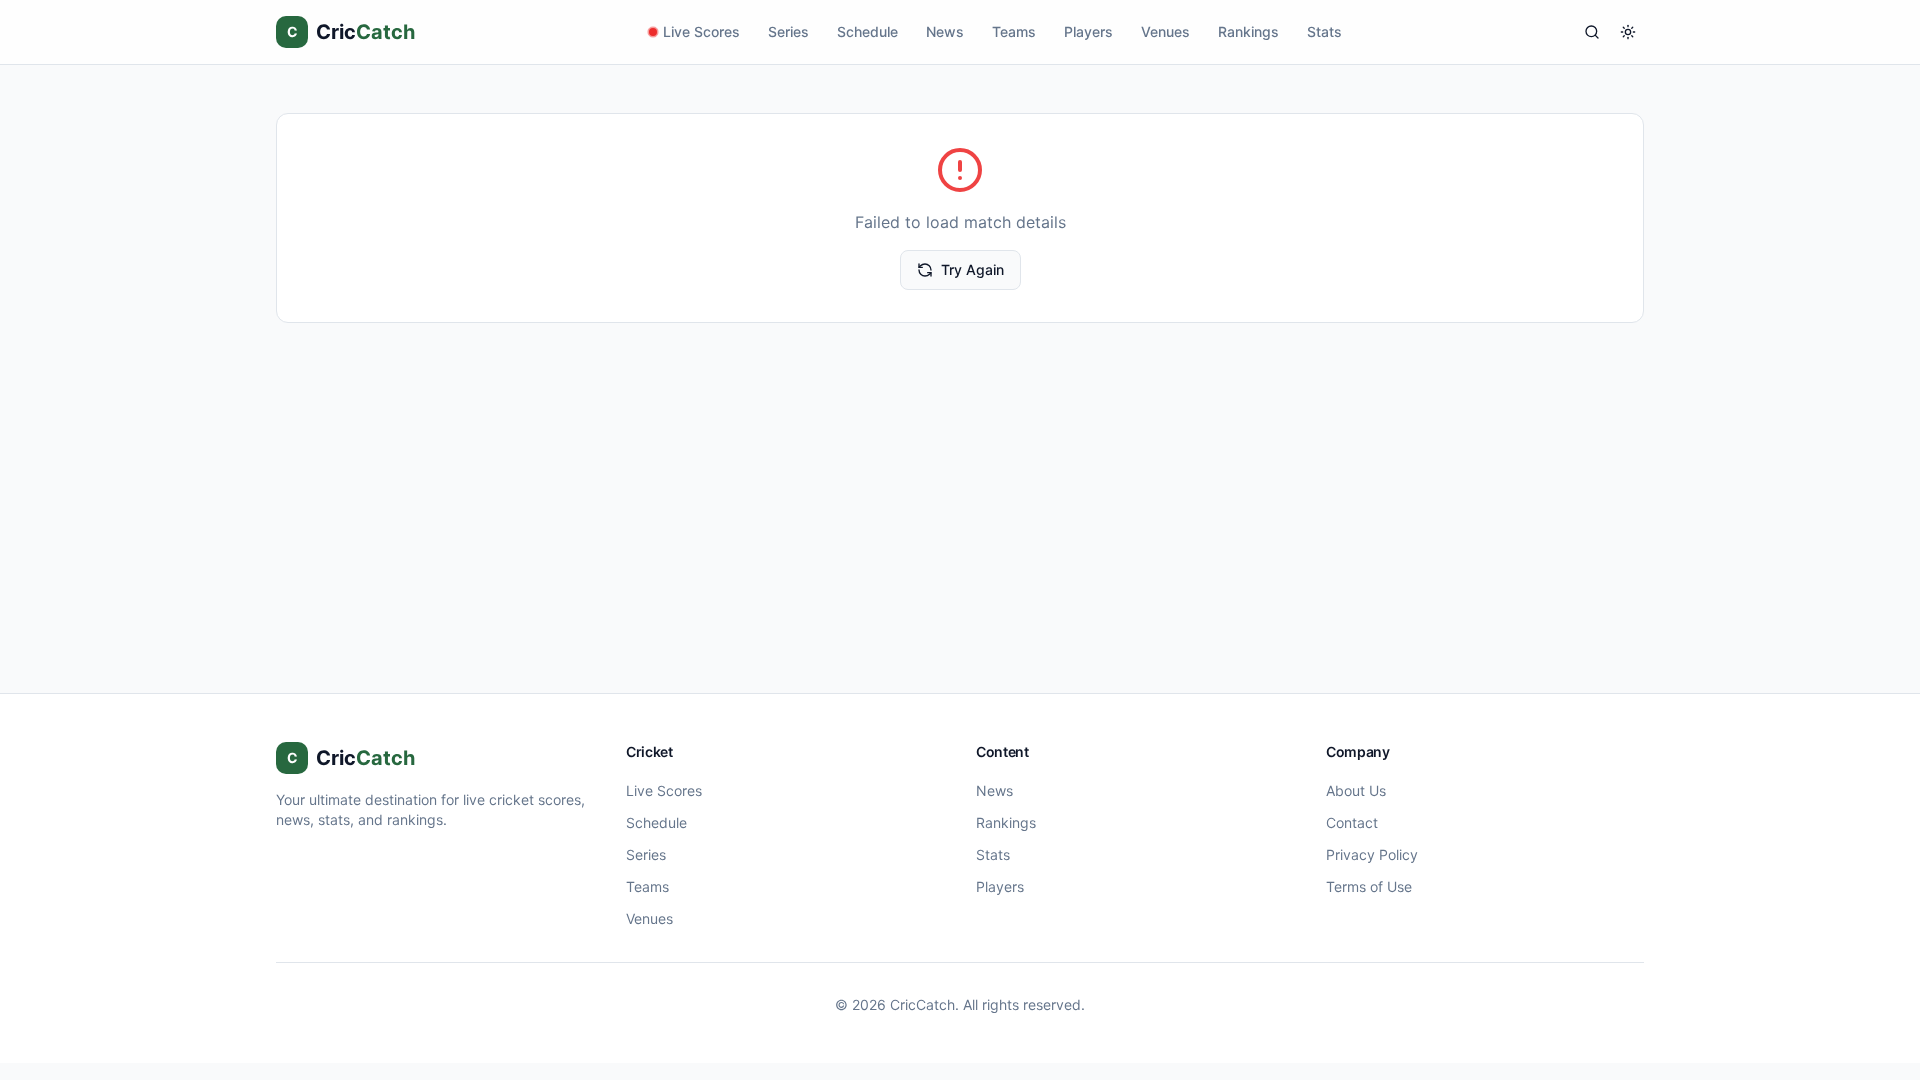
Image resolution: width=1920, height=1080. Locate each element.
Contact (1352, 822)
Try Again (972, 269)
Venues (1165, 31)
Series (788, 31)
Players (1088, 31)
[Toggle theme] (1628, 32)
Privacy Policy (1372, 854)
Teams (1014, 31)
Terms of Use (1369, 886)
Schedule (867, 31)
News (945, 31)
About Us (1356, 790)
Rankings (1248, 31)
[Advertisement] (960, 473)
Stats (1324, 31)
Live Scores (701, 31)
